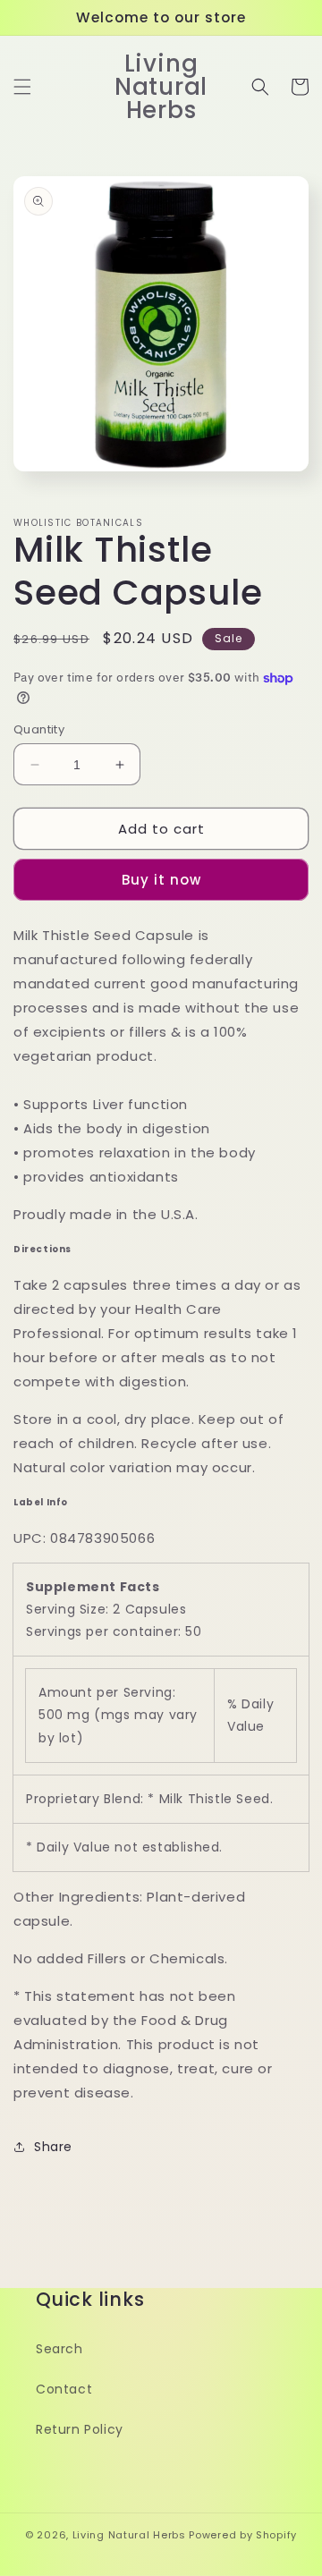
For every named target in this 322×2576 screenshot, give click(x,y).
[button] (22, 87)
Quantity (39, 729)
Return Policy (80, 2429)
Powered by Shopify (243, 2535)
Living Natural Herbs (129, 2535)
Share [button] (53, 2147)
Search (59, 2349)
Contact (64, 2389)
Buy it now (161, 880)
